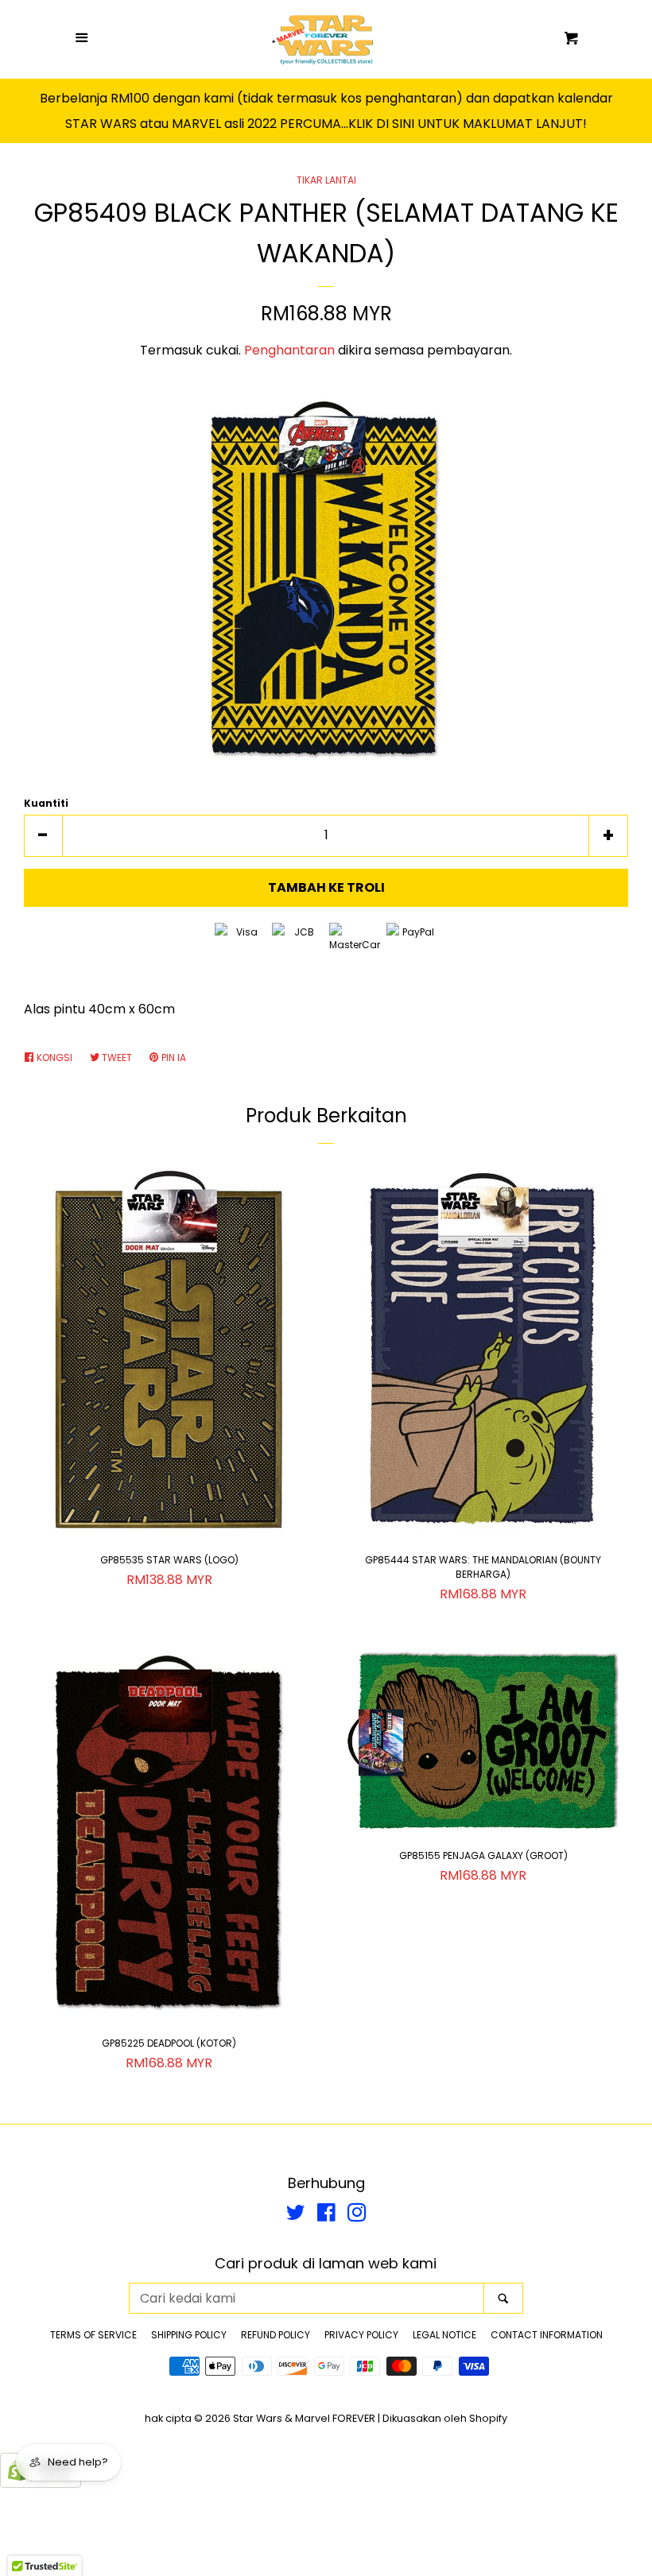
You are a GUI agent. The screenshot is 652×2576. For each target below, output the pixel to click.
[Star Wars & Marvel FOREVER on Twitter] (296, 2216)
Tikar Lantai (326, 180)
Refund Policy (276, 2335)
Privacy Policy (361, 2335)
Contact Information (547, 2335)
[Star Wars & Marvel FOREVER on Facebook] (326, 2216)
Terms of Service (93, 2335)
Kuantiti (46, 803)
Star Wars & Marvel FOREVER (304, 2418)
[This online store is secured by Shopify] (41, 2483)
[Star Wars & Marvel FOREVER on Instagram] (357, 2216)
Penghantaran (289, 350)
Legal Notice (444, 2335)
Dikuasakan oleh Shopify (445, 2418)
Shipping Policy (189, 2335)
